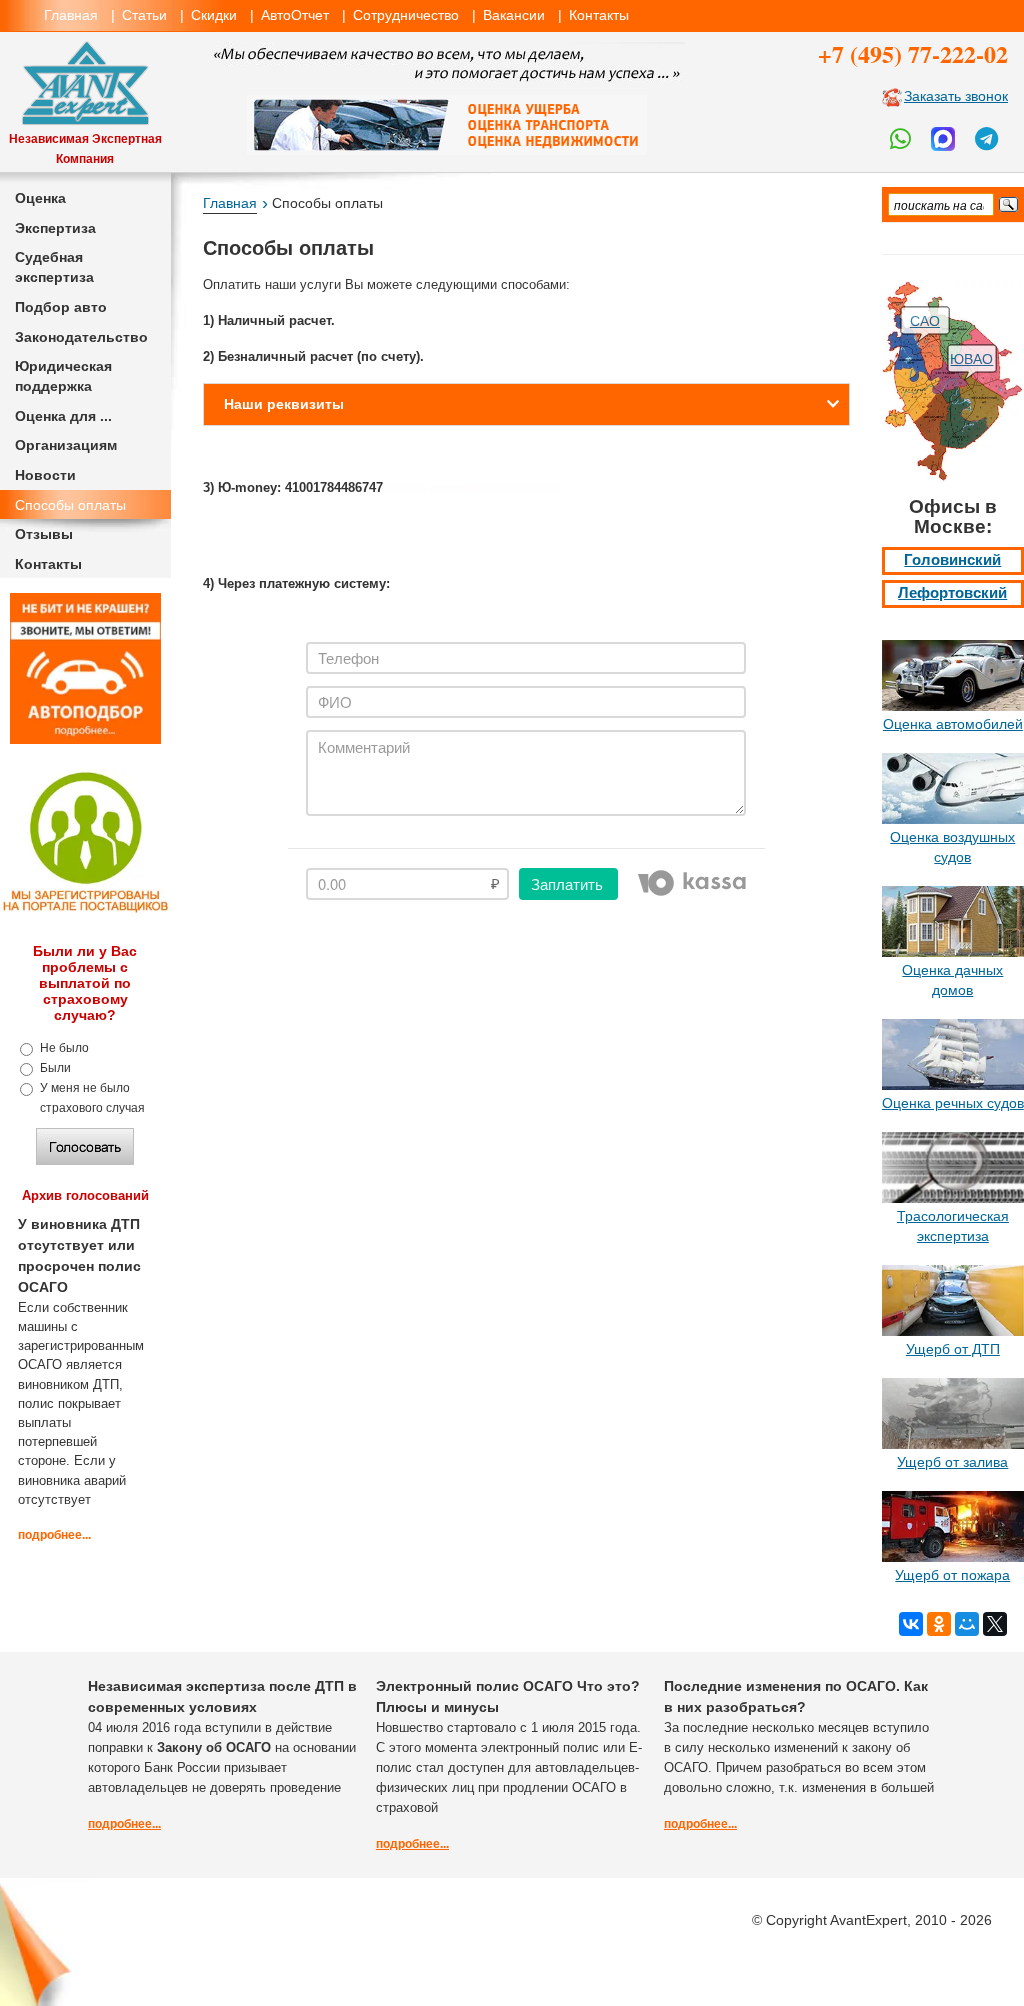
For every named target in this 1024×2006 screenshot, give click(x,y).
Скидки (214, 15)
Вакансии (514, 15)
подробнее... (54, 1535)
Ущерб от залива (952, 1462)
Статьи (144, 15)
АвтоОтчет (295, 15)
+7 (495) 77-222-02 (913, 53)
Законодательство (81, 337)
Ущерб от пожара (952, 1575)
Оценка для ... (63, 416)
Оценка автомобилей (953, 724)
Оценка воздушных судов (952, 847)
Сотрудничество (406, 15)
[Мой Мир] (967, 1624)
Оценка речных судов (953, 1103)
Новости (45, 475)
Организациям (66, 445)
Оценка (40, 198)
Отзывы (44, 534)
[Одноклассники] (939, 1624)
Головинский (952, 560)
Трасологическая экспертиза (953, 1226)
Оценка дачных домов (952, 980)
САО (925, 321)
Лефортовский (952, 593)
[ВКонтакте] (911, 1624)
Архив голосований (85, 1195)
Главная (71, 15)
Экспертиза (55, 228)
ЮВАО (971, 359)
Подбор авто (61, 307)
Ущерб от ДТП (953, 1349)
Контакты (599, 15)
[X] (995, 1624)
